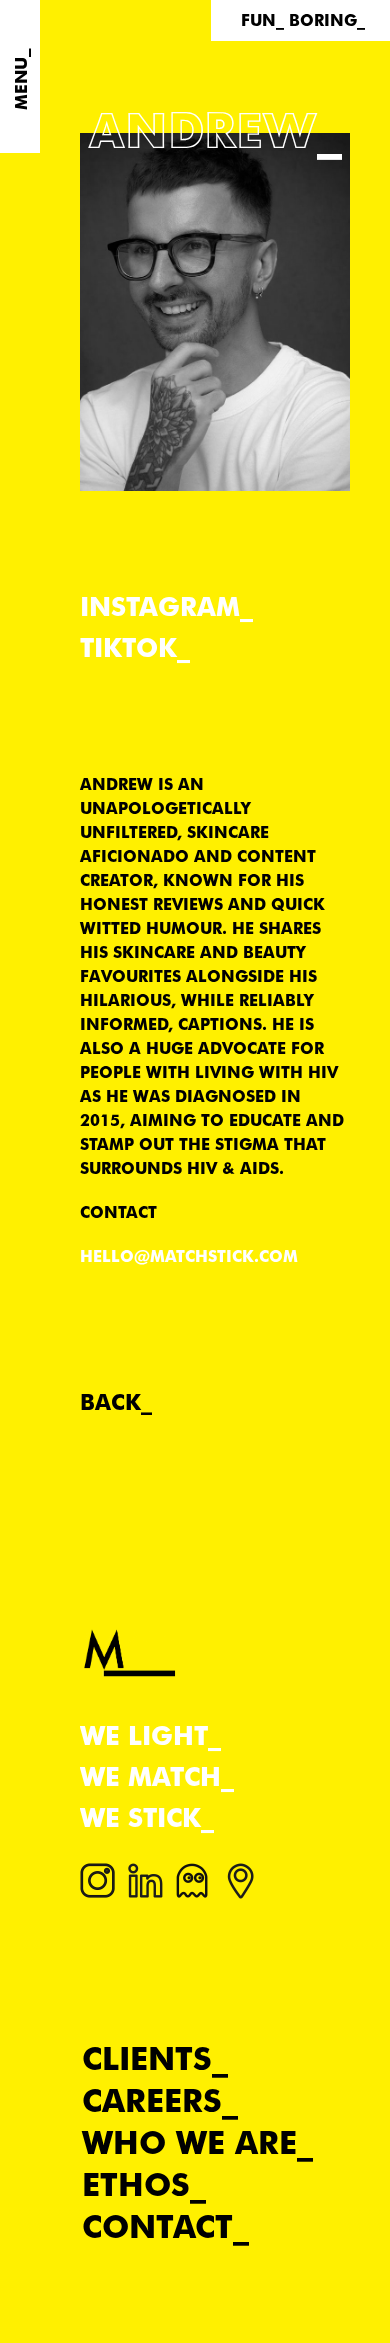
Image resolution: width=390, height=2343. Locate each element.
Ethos (136, 2184)
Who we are (189, 2142)
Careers (152, 2100)
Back (110, 1402)
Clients (147, 2058)
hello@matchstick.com (189, 1256)
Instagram (160, 606)
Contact (157, 2226)
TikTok (128, 647)
